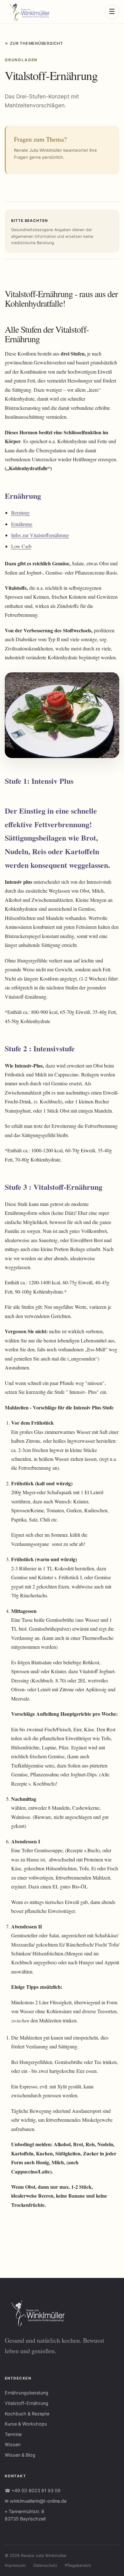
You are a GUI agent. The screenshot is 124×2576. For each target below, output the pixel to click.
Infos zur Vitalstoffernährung (40, 535)
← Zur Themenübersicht (34, 43)
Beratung (20, 513)
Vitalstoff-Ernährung (27, 2403)
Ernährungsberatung (27, 2393)
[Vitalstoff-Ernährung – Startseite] (27, 12)
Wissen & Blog (20, 2455)
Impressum (15, 2565)
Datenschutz (45, 2565)
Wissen (13, 2444)
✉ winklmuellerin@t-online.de (36, 2501)
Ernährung (22, 524)
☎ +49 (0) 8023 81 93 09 (33, 2490)
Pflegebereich (78, 2565)
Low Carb (21, 546)
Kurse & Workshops (26, 2424)
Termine (13, 2434)
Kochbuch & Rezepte (27, 2414)
